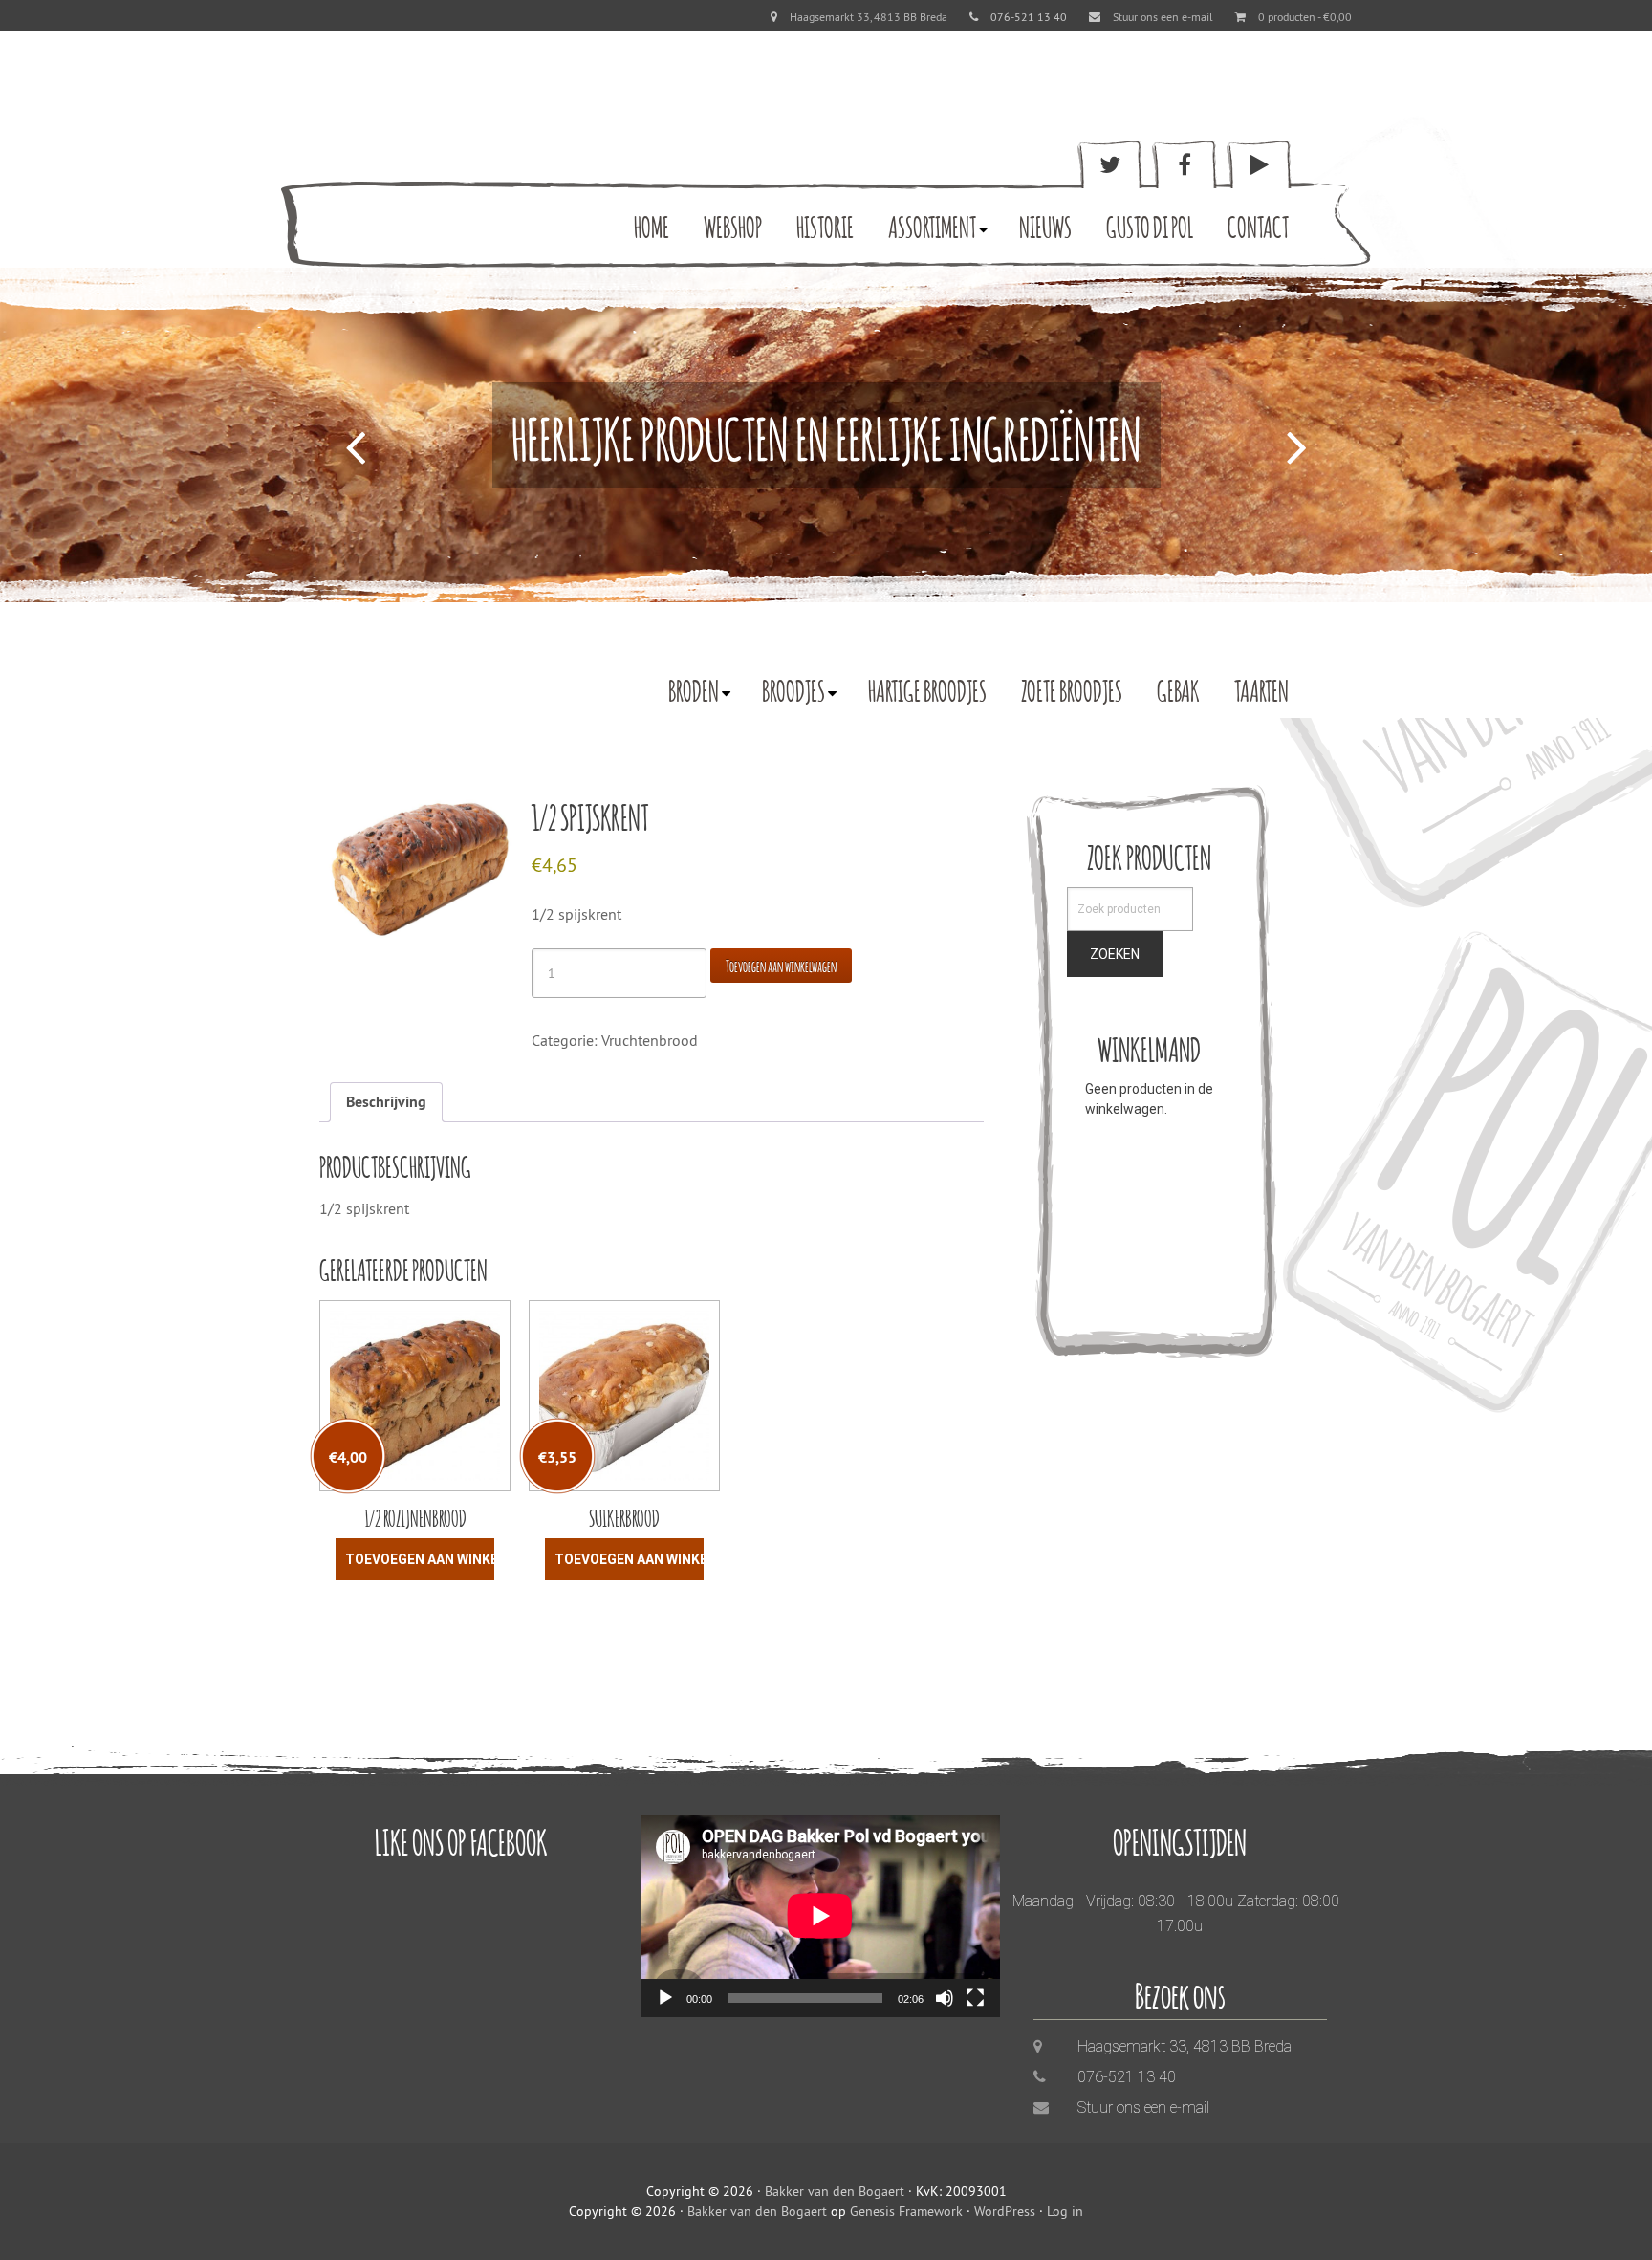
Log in (1065, 2211)
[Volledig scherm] (975, 1998)
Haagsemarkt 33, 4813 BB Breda (869, 17)
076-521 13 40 (1127, 2077)
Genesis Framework (906, 2211)
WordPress (1005, 2211)
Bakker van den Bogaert (835, 2191)
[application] (820, 1916)
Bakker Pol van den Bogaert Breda (401, 196)
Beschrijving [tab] (386, 1102)
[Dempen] (945, 1998)
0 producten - (1305, 17)
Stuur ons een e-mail (1163, 17)
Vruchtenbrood (650, 1040)
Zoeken (1115, 954)
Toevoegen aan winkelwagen (781, 965)
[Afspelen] (665, 1998)
